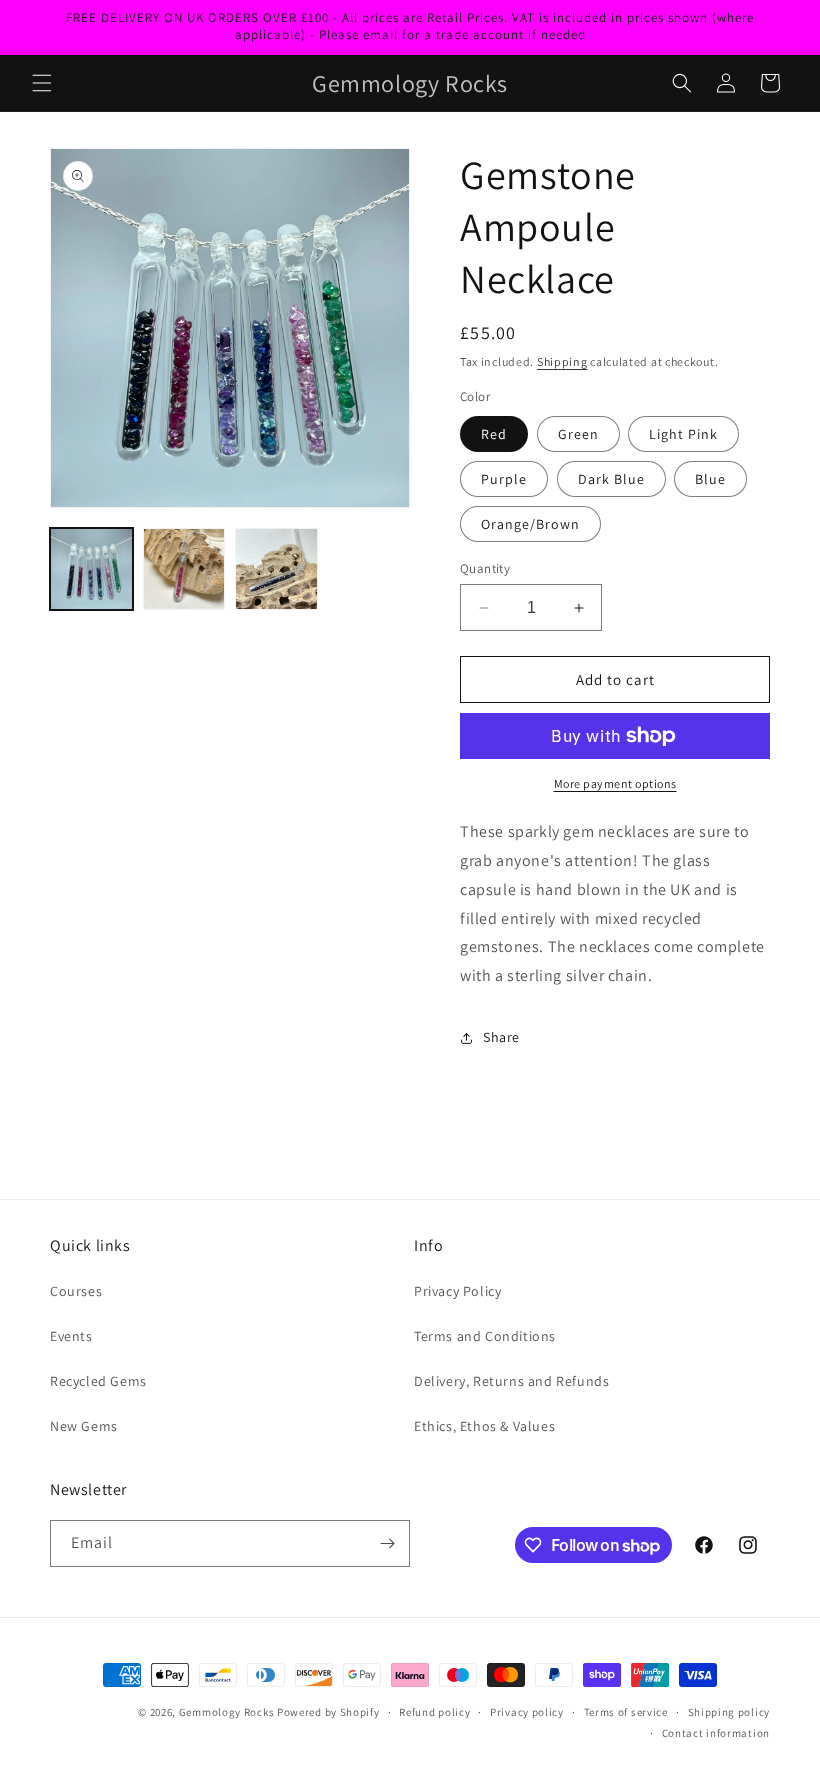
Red (494, 434)
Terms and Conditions (485, 1336)
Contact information (716, 1733)
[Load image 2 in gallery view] (184, 569)
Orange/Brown (530, 524)
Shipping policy (729, 1712)
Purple (504, 479)
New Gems (84, 1426)
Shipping (562, 361)
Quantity (485, 568)
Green (578, 434)
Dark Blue (611, 479)
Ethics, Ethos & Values (484, 1426)
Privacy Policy (457, 1291)
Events (71, 1336)
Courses (76, 1291)
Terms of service (626, 1712)
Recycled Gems (98, 1381)
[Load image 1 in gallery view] (91, 569)
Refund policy (434, 1712)
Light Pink (683, 434)
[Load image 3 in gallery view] (276, 569)
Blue (710, 479)
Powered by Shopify (328, 1712)
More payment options (615, 783)
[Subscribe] (387, 1543)
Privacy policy (527, 1712)
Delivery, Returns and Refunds (511, 1381)
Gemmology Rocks (227, 1712)
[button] (42, 83)
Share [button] (501, 1037)
